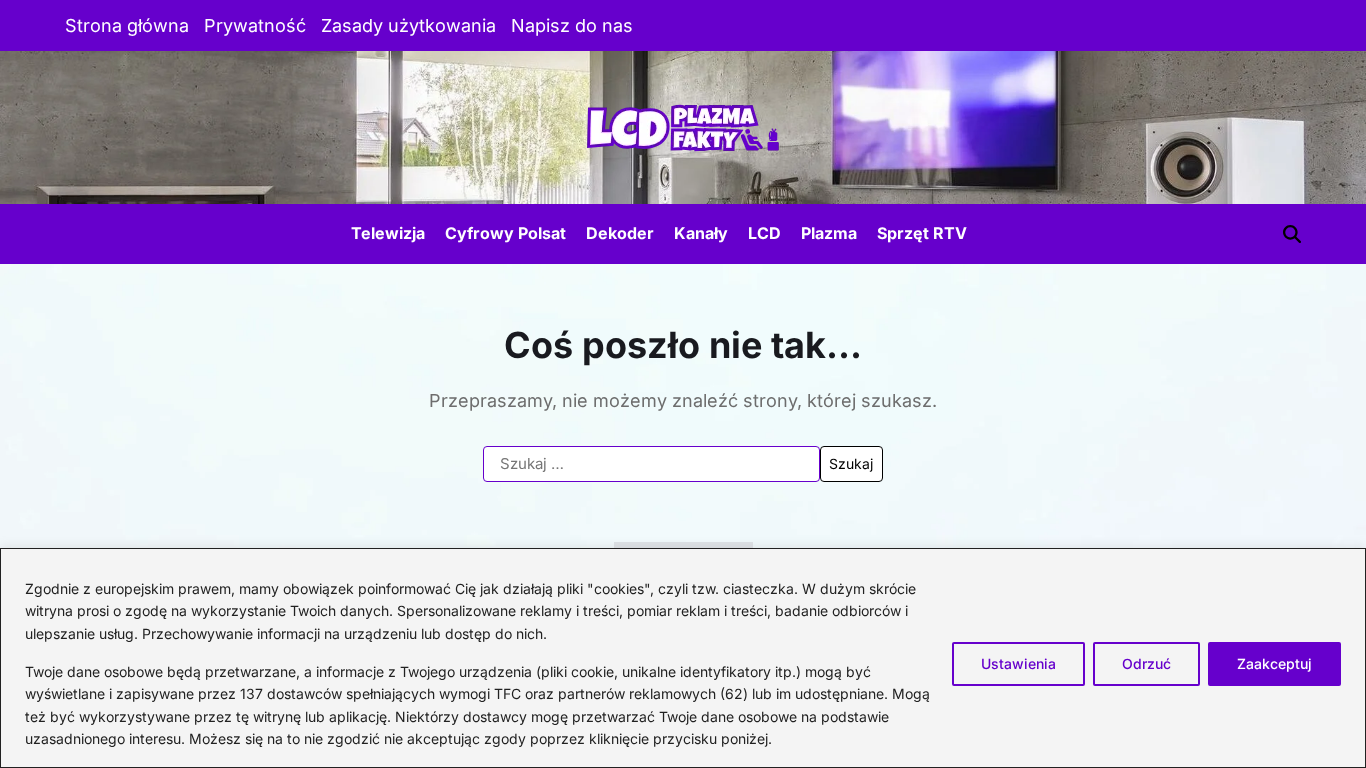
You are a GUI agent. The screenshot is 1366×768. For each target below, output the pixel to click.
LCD (764, 233)
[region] (683, 658)
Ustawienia (1018, 663)
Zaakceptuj (1274, 663)
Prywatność (255, 25)
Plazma (829, 233)
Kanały (701, 233)
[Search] (1292, 234)
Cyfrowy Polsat (505, 233)
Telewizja (388, 233)
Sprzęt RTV (922, 233)
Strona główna (127, 25)
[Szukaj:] (651, 464)
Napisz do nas (572, 25)
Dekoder (620, 233)
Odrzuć (1146, 663)
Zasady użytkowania (408, 25)
